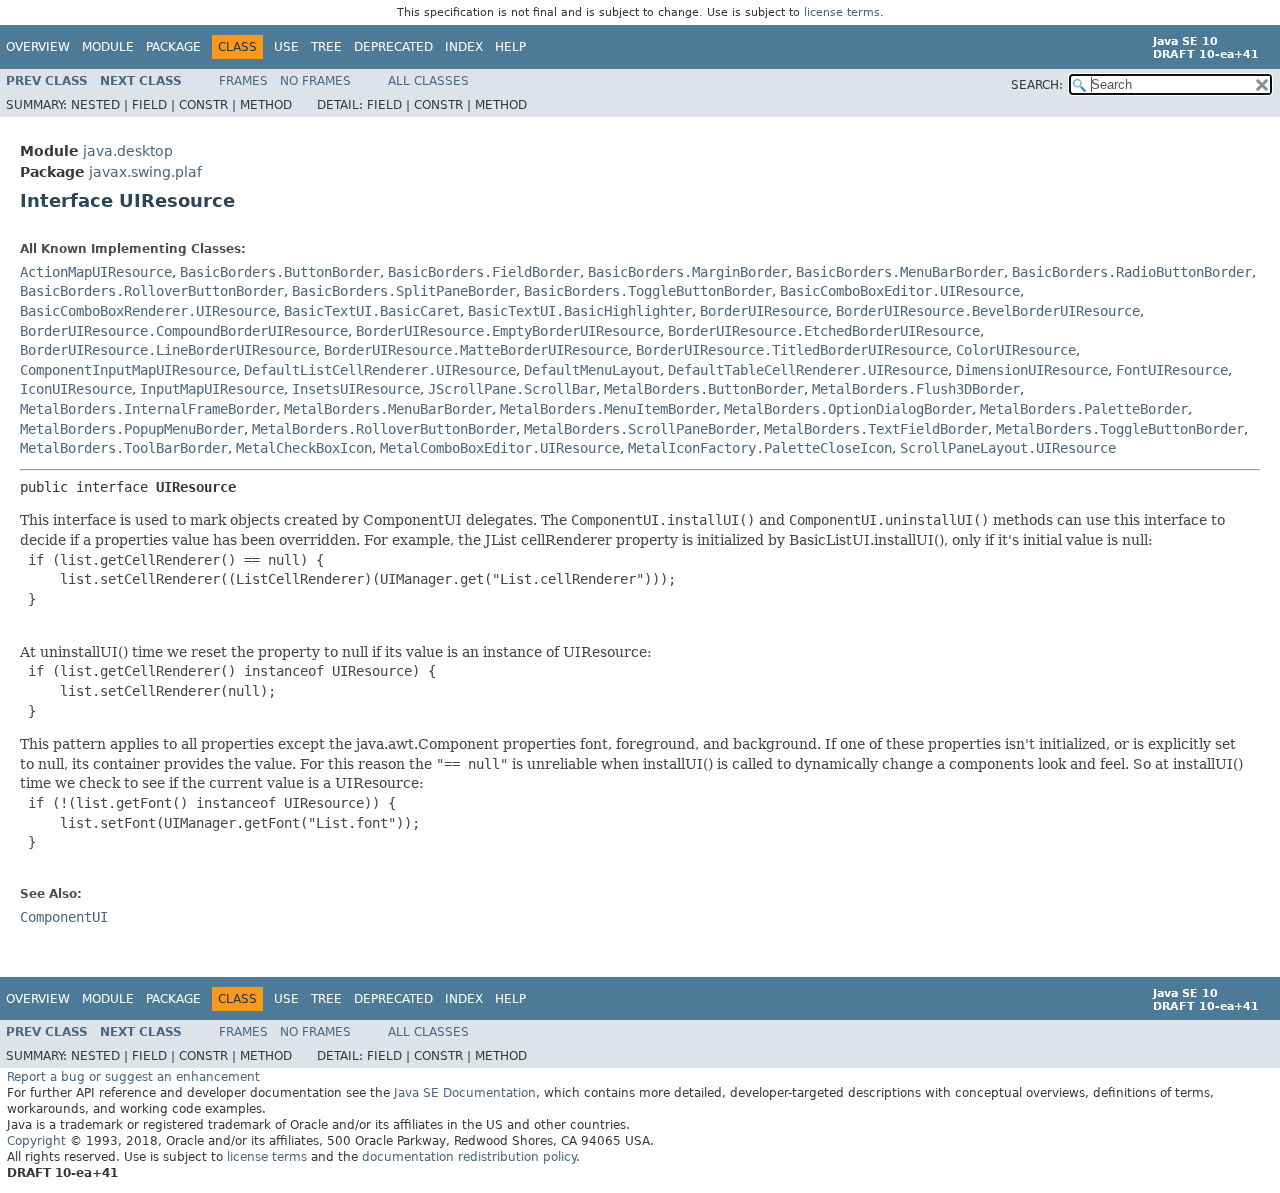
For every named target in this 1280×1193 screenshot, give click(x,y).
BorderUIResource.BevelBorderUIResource (988, 311)
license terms (842, 12)
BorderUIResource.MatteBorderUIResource (476, 350)
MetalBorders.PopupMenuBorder (132, 429)
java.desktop (128, 151)
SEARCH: (1037, 85)
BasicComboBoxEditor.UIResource (900, 291)
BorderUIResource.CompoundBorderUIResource (184, 331)
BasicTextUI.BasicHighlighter (580, 311)
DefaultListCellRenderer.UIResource (380, 370)
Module (108, 47)
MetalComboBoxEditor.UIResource (500, 448)
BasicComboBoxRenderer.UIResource (148, 311)
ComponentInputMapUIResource (128, 370)
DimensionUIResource (1032, 370)
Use (286, 47)
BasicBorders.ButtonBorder (280, 272)
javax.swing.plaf (145, 172)
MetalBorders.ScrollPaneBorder (640, 429)
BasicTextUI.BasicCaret (372, 311)
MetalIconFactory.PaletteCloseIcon (760, 448)
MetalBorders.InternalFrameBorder (148, 409)
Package (173, 47)
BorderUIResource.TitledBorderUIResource (792, 350)
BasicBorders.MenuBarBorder (900, 272)
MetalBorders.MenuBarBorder (388, 409)
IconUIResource (76, 389)
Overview (38, 47)
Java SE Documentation (465, 1093)
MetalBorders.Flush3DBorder (916, 389)
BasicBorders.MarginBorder (688, 272)
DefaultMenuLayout (592, 370)
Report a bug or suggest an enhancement (133, 1077)
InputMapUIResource (212, 389)
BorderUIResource (764, 311)
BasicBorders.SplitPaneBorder (404, 291)
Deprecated (393, 47)
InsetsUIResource (356, 389)
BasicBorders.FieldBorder (484, 272)
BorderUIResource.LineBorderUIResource (168, 350)
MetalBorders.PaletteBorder (1084, 409)
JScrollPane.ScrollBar (512, 389)
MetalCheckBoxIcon (304, 448)
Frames (243, 81)
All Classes (428, 81)
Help (510, 47)
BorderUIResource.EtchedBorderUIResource (824, 331)
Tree (326, 47)
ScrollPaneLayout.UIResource (1008, 448)
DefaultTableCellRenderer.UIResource (808, 370)
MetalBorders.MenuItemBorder (608, 409)
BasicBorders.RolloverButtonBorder (152, 291)
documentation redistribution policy (469, 1157)
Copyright (36, 1141)
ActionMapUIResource (96, 272)
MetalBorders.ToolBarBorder (124, 448)
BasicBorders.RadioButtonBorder (1132, 272)
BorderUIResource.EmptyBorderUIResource (508, 331)
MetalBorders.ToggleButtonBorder (1120, 429)
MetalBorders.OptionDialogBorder (848, 409)
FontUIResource (1172, 370)
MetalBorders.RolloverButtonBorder (384, 429)
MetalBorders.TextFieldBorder (876, 429)
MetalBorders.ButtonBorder (704, 389)
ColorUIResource (1016, 350)
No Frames (315, 81)
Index (464, 47)
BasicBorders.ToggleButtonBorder (648, 291)
